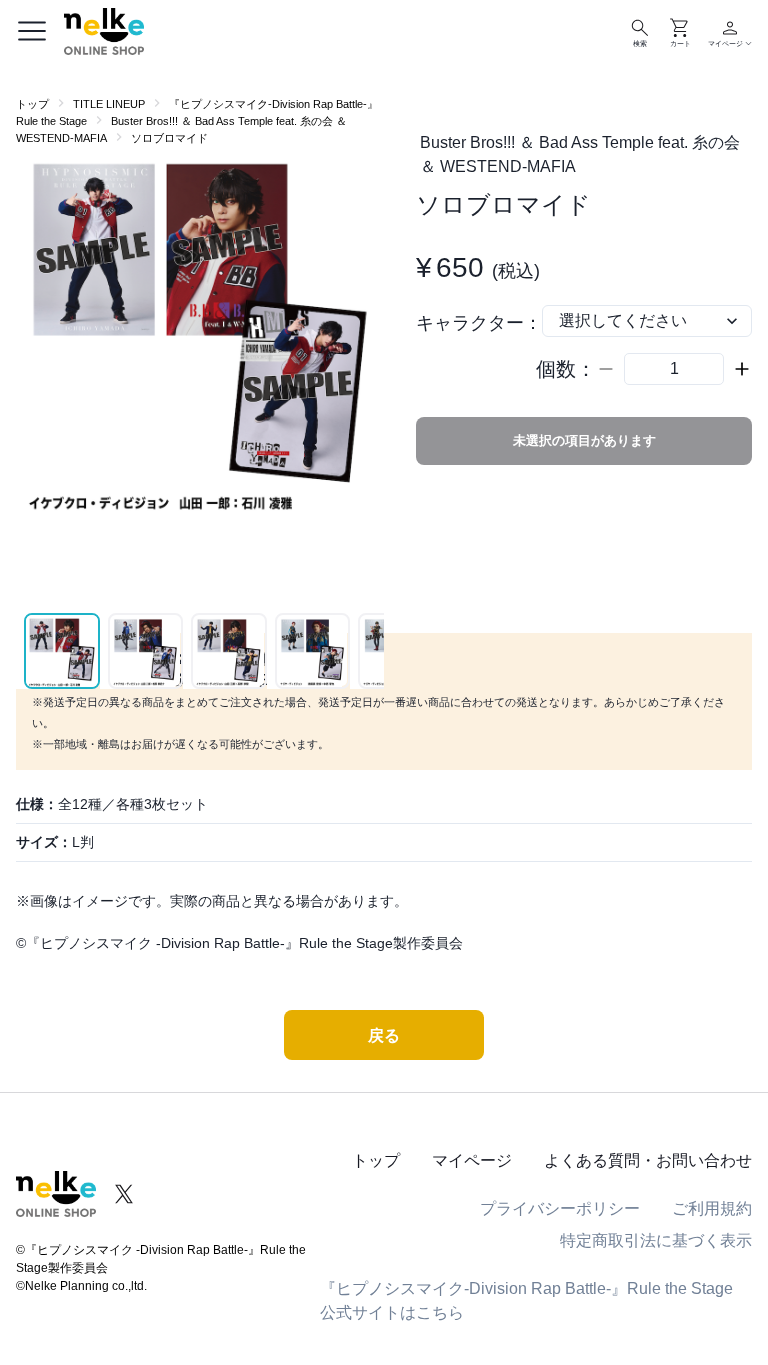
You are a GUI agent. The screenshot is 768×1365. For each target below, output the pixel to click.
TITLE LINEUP (109, 104)
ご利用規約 (712, 1208)
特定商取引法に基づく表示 (656, 1240)
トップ (32, 104)
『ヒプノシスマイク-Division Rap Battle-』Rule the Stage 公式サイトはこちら (526, 1300)
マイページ (472, 1160)
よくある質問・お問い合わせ (648, 1160)
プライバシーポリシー (560, 1208)
